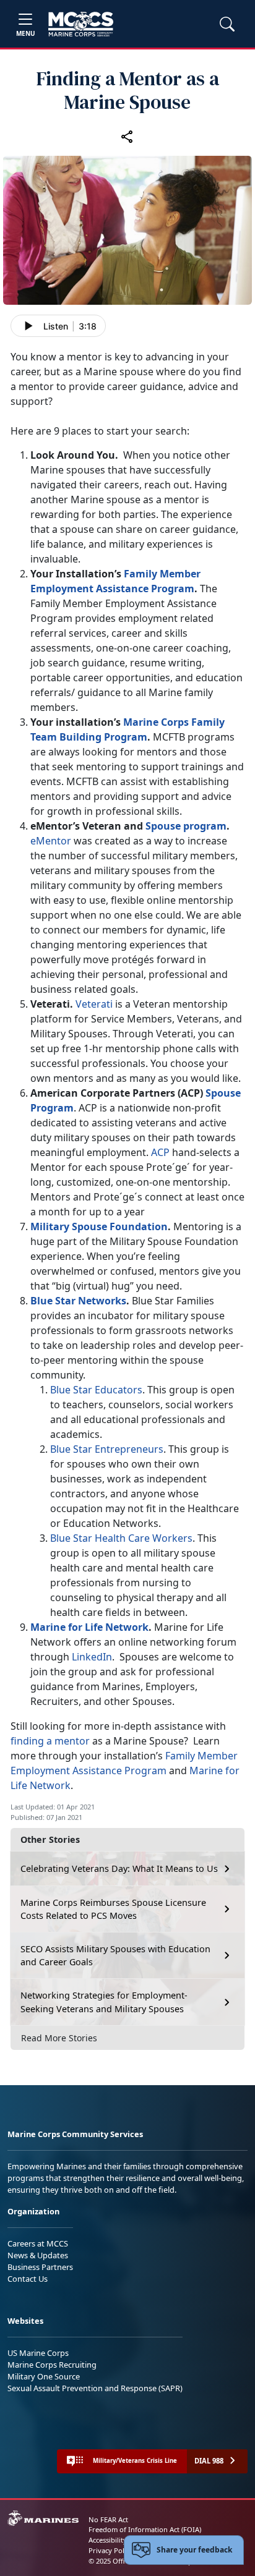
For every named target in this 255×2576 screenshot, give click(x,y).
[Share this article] (127, 136)
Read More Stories (59, 2038)
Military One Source (44, 2376)
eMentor (51, 841)
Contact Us (28, 2279)
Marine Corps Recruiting (52, 2365)
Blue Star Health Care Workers (121, 1538)
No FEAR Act (108, 2519)
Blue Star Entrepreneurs (107, 1449)
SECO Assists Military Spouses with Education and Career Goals (115, 1956)
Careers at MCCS (38, 2243)
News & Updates (38, 2255)
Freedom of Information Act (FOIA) (145, 2529)
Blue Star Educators (96, 1390)
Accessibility (108, 2540)
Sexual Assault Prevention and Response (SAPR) (95, 2388)
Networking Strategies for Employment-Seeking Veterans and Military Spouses (104, 2002)
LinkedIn (92, 1657)
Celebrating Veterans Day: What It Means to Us (119, 1868)
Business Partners (40, 2267)
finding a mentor (50, 1741)
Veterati (94, 1004)
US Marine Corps (38, 2353)
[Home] (81, 24)
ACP (160, 1152)
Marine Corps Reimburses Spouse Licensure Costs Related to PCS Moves (113, 1909)
